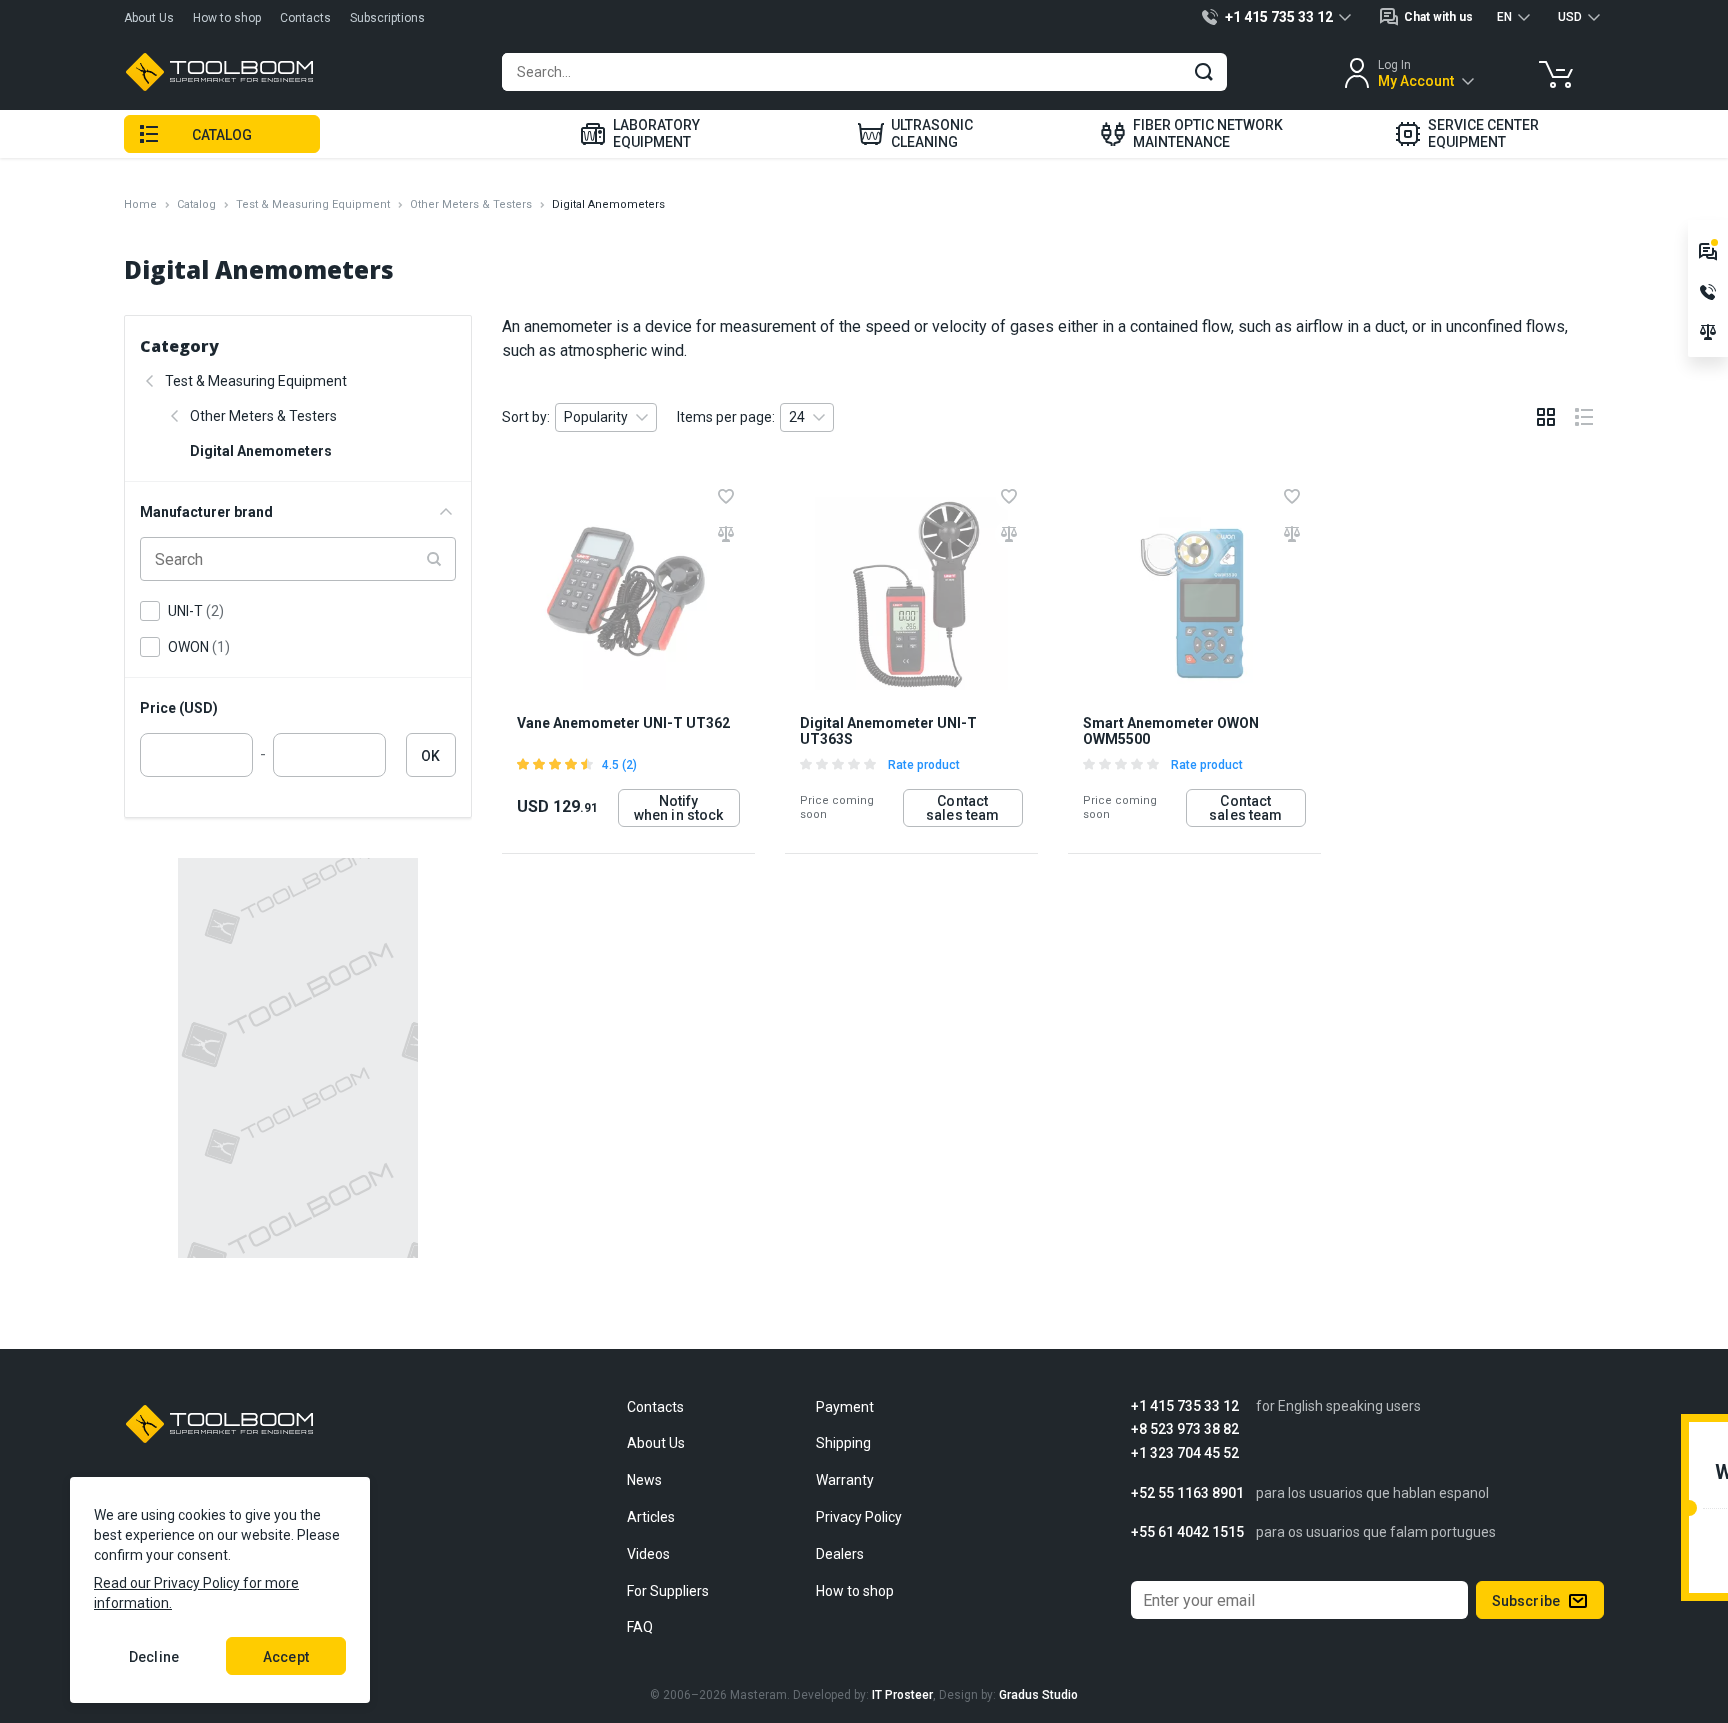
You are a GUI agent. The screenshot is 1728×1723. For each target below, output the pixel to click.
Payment (845, 1407)
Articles (651, 1517)
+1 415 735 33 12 (1185, 1406)
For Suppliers (668, 1591)
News (644, 1480)
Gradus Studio (1038, 1695)
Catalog (196, 204)
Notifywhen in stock (679, 808)
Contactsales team (962, 808)
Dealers (840, 1554)
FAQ (640, 1627)
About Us (149, 18)
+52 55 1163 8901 (1187, 1493)
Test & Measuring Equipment (313, 204)
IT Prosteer (902, 1695)
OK (430, 756)
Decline (154, 1657)
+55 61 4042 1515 (1187, 1532)
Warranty (845, 1480)
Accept (286, 1657)
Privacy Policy (859, 1517)
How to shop (227, 18)
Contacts (305, 18)
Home (140, 204)
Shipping (843, 1443)
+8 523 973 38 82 (1185, 1429)
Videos (648, 1554)
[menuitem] (640, 134)
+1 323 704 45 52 (1185, 1453)
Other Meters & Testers (471, 204)
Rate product (924, 765)
